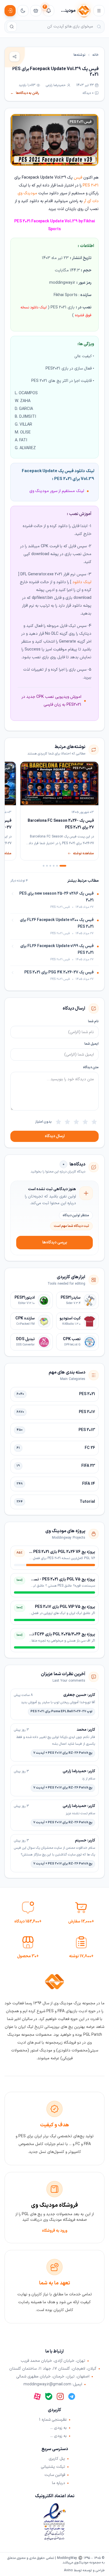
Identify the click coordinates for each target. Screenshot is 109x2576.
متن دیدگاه (91, 1067)
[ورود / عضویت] (10, 11)
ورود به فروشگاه (55, 2231)
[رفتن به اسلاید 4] (50, 866)
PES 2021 (91, 185)
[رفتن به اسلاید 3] (54, 866)
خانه (95, 55)
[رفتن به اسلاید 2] (57, 866)
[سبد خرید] (36, 11)
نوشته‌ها (80, 55)
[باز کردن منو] (99, 11)
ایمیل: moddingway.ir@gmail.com (53, 2385)
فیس (78, 178)
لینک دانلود (82, 582)
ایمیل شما (92, 1044)
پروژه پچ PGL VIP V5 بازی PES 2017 (65, 1607)
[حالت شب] (23, 11)
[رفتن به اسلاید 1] (63, 866)
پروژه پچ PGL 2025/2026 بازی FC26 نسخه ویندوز (54, 1634)
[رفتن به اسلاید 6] (44, 866)
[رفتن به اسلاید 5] (47, 866)
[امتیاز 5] (58, 1122)
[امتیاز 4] (67, 1122)
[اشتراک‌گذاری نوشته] (15, 57)
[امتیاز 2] (85, 1122)
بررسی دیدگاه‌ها (55, 1242)
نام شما (93, 1021)
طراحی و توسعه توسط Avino (84, 2570)
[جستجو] (12, 27)
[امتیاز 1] (94, 1122)
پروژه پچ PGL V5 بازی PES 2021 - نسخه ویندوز (57, 1579)
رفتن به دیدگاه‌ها (25, 93)
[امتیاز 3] (76, 1122)
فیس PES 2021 (81, 122)
